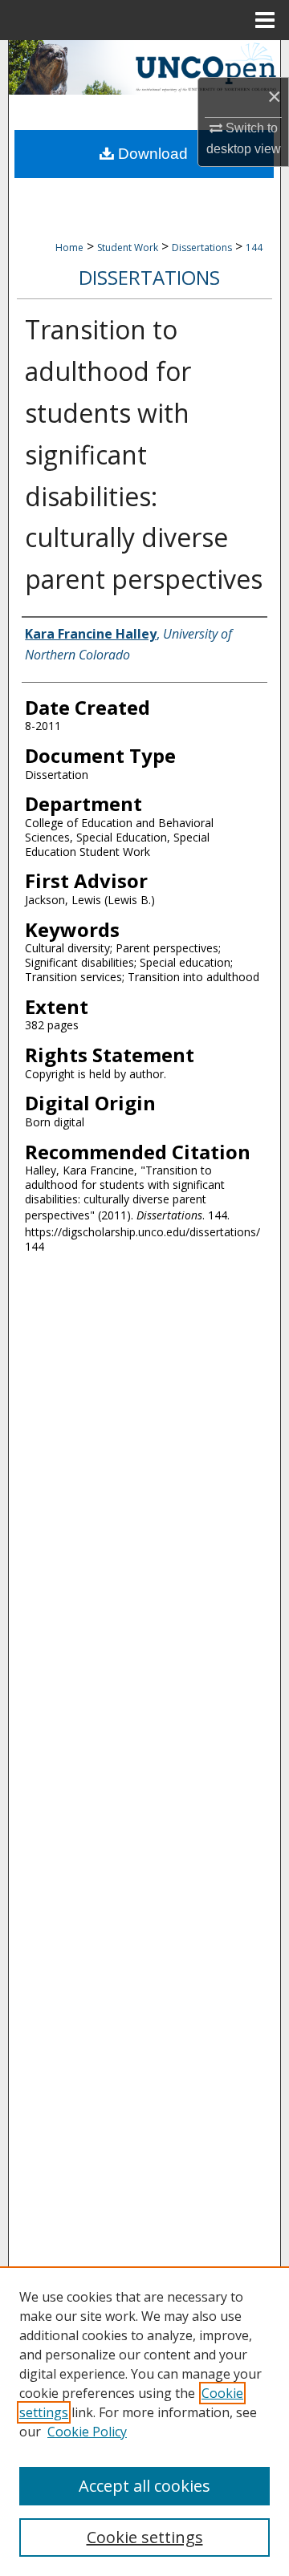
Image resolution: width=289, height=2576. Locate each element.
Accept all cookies (144, 2486)
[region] (144, 2421)
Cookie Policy (87, 2432)
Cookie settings (145, 2537)
